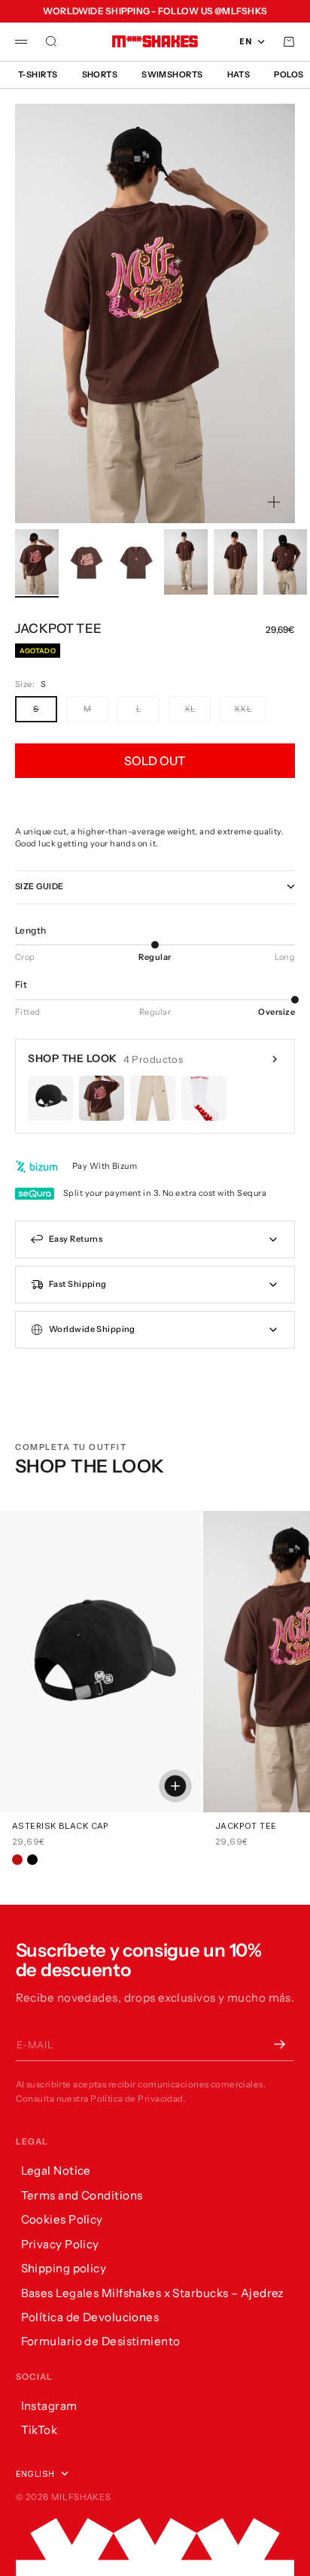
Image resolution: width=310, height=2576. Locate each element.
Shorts (100, 74)
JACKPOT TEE (246, 1826)
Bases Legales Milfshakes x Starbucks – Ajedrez (153, 2293)
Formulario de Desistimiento (101, 2341)
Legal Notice (56, 2170)
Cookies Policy (62, 2219)
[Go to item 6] (285, 562)
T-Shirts (38, 74)
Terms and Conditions (82, 2195)
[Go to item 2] (87, 562)
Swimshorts (172, 74)
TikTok (40, 2430)
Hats (239, 74)
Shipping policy (64, 2268)
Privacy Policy (60, 2244)
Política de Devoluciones (90, 2317)
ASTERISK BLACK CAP (61, 1826)
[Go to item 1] (37, 562)
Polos (289, 74)
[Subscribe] (279, 2045)
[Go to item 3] (136, 562)
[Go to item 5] (236, 562)
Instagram (49, 2406)
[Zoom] (274, 502)
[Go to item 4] (186, 562)
